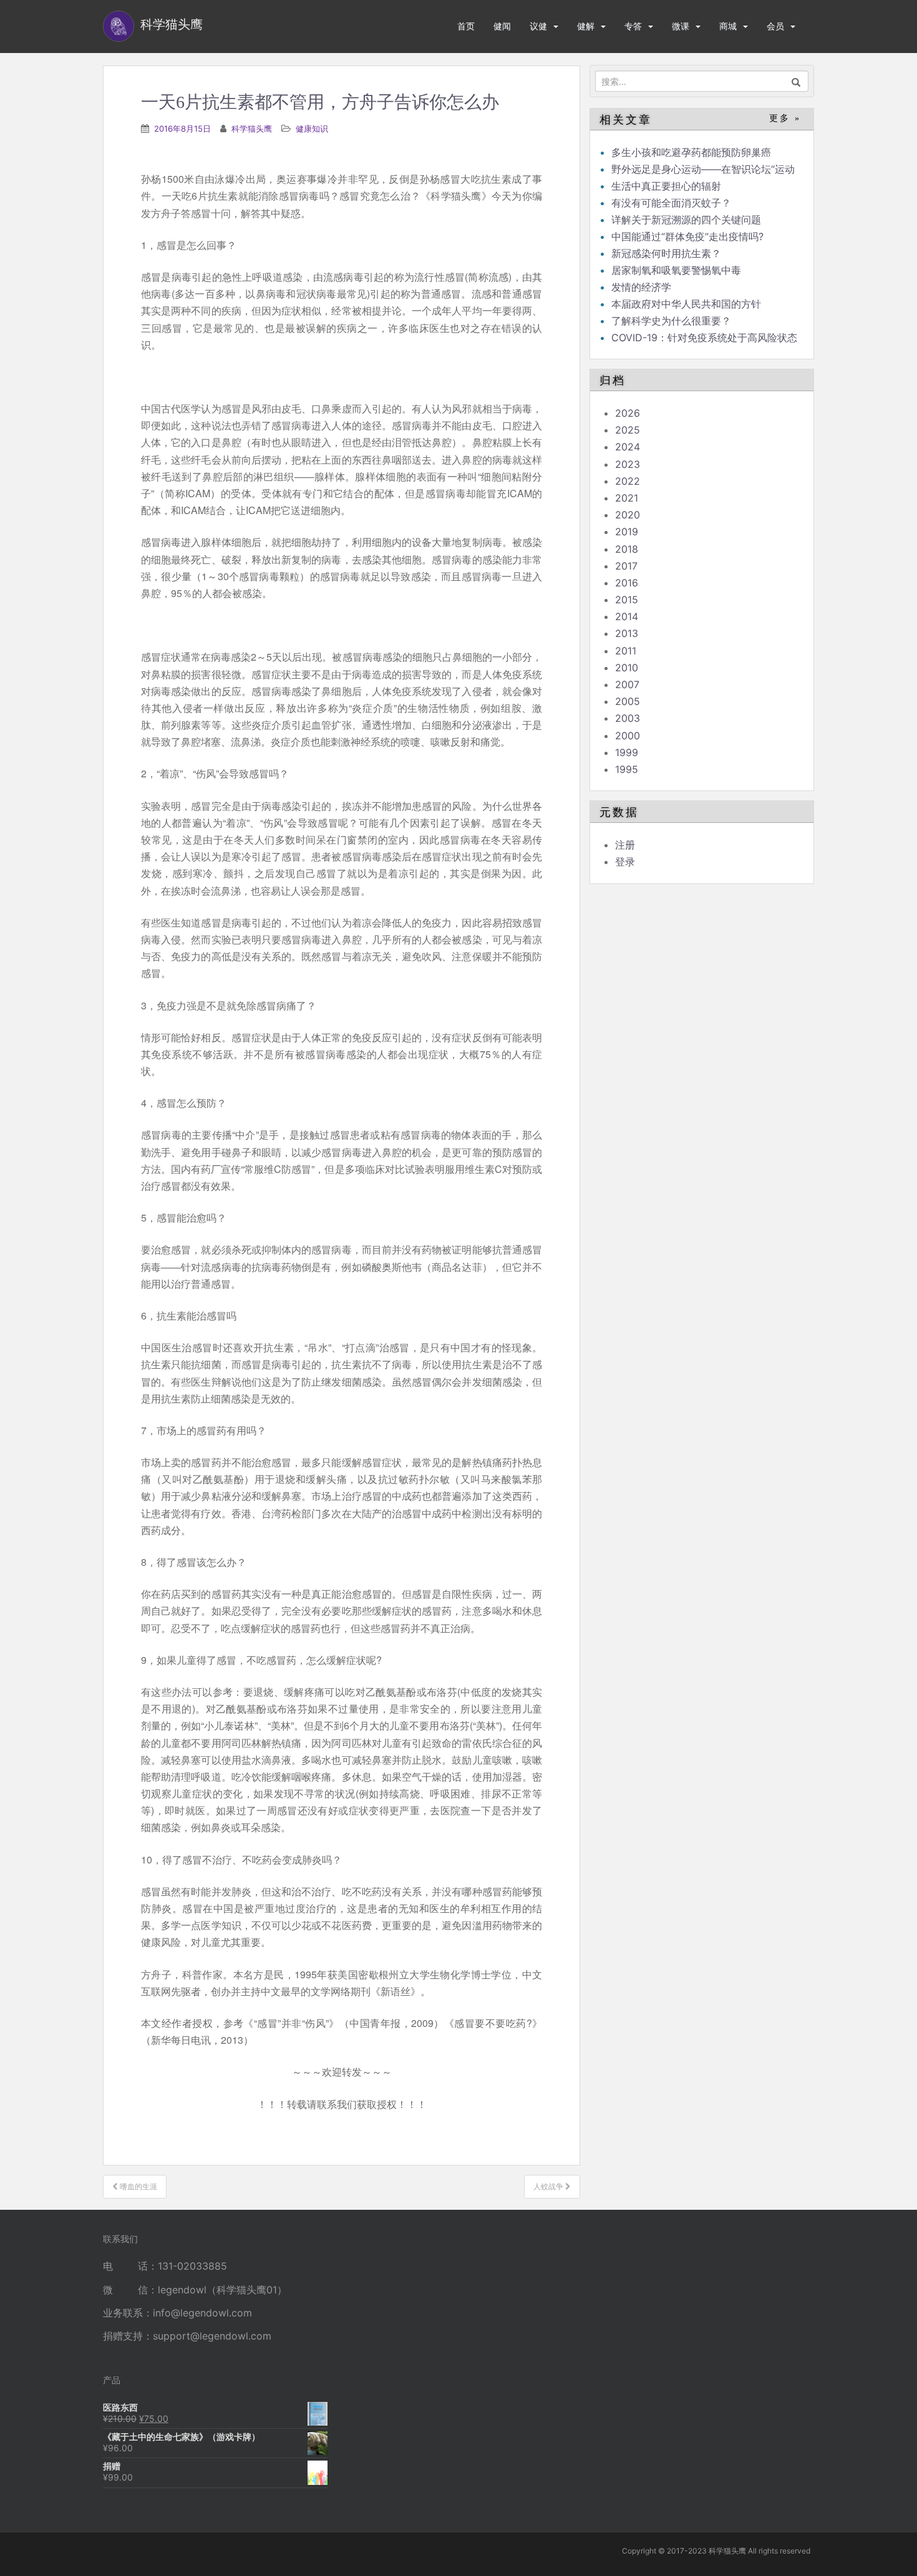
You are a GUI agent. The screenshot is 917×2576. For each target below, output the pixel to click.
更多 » (785, 118)
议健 (538, 26)
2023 (628, 464)
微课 (681, 26)
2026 (628, 413)
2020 (628, 515)
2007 (627, 684)
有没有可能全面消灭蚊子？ (671, 203)
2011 (626, 651)
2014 (627, 616)
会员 (775, 26)
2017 (626, 566)
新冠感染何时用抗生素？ (666, 253)
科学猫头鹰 (252, 129)
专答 (633, 26)
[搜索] (796, 81)
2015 (627, 600)
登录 (625, 862)
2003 (628, 718)
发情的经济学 (641, 287)
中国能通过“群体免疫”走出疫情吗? (687, 236)
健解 (586, 26)
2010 (627, 668)
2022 (628, 481)
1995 (627, 769)
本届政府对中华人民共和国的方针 (686, 304)
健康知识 (312, 129)
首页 (466, 26)
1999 (627, 752)
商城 (728, 26)
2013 (627, 633)
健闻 (502, 26)
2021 (627, 498)
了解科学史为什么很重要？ (671, 321)
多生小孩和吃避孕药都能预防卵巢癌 (691, 152)
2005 (628, 701)
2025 (628, 430)
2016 (627, 583)
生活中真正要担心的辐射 (666, 186)
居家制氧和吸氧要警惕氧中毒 (676, 270)
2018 (627, 549)
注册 (625, 845)
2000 (628, 736)
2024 (628, 447)
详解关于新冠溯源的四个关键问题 (686, 220)
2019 (627, 532)
